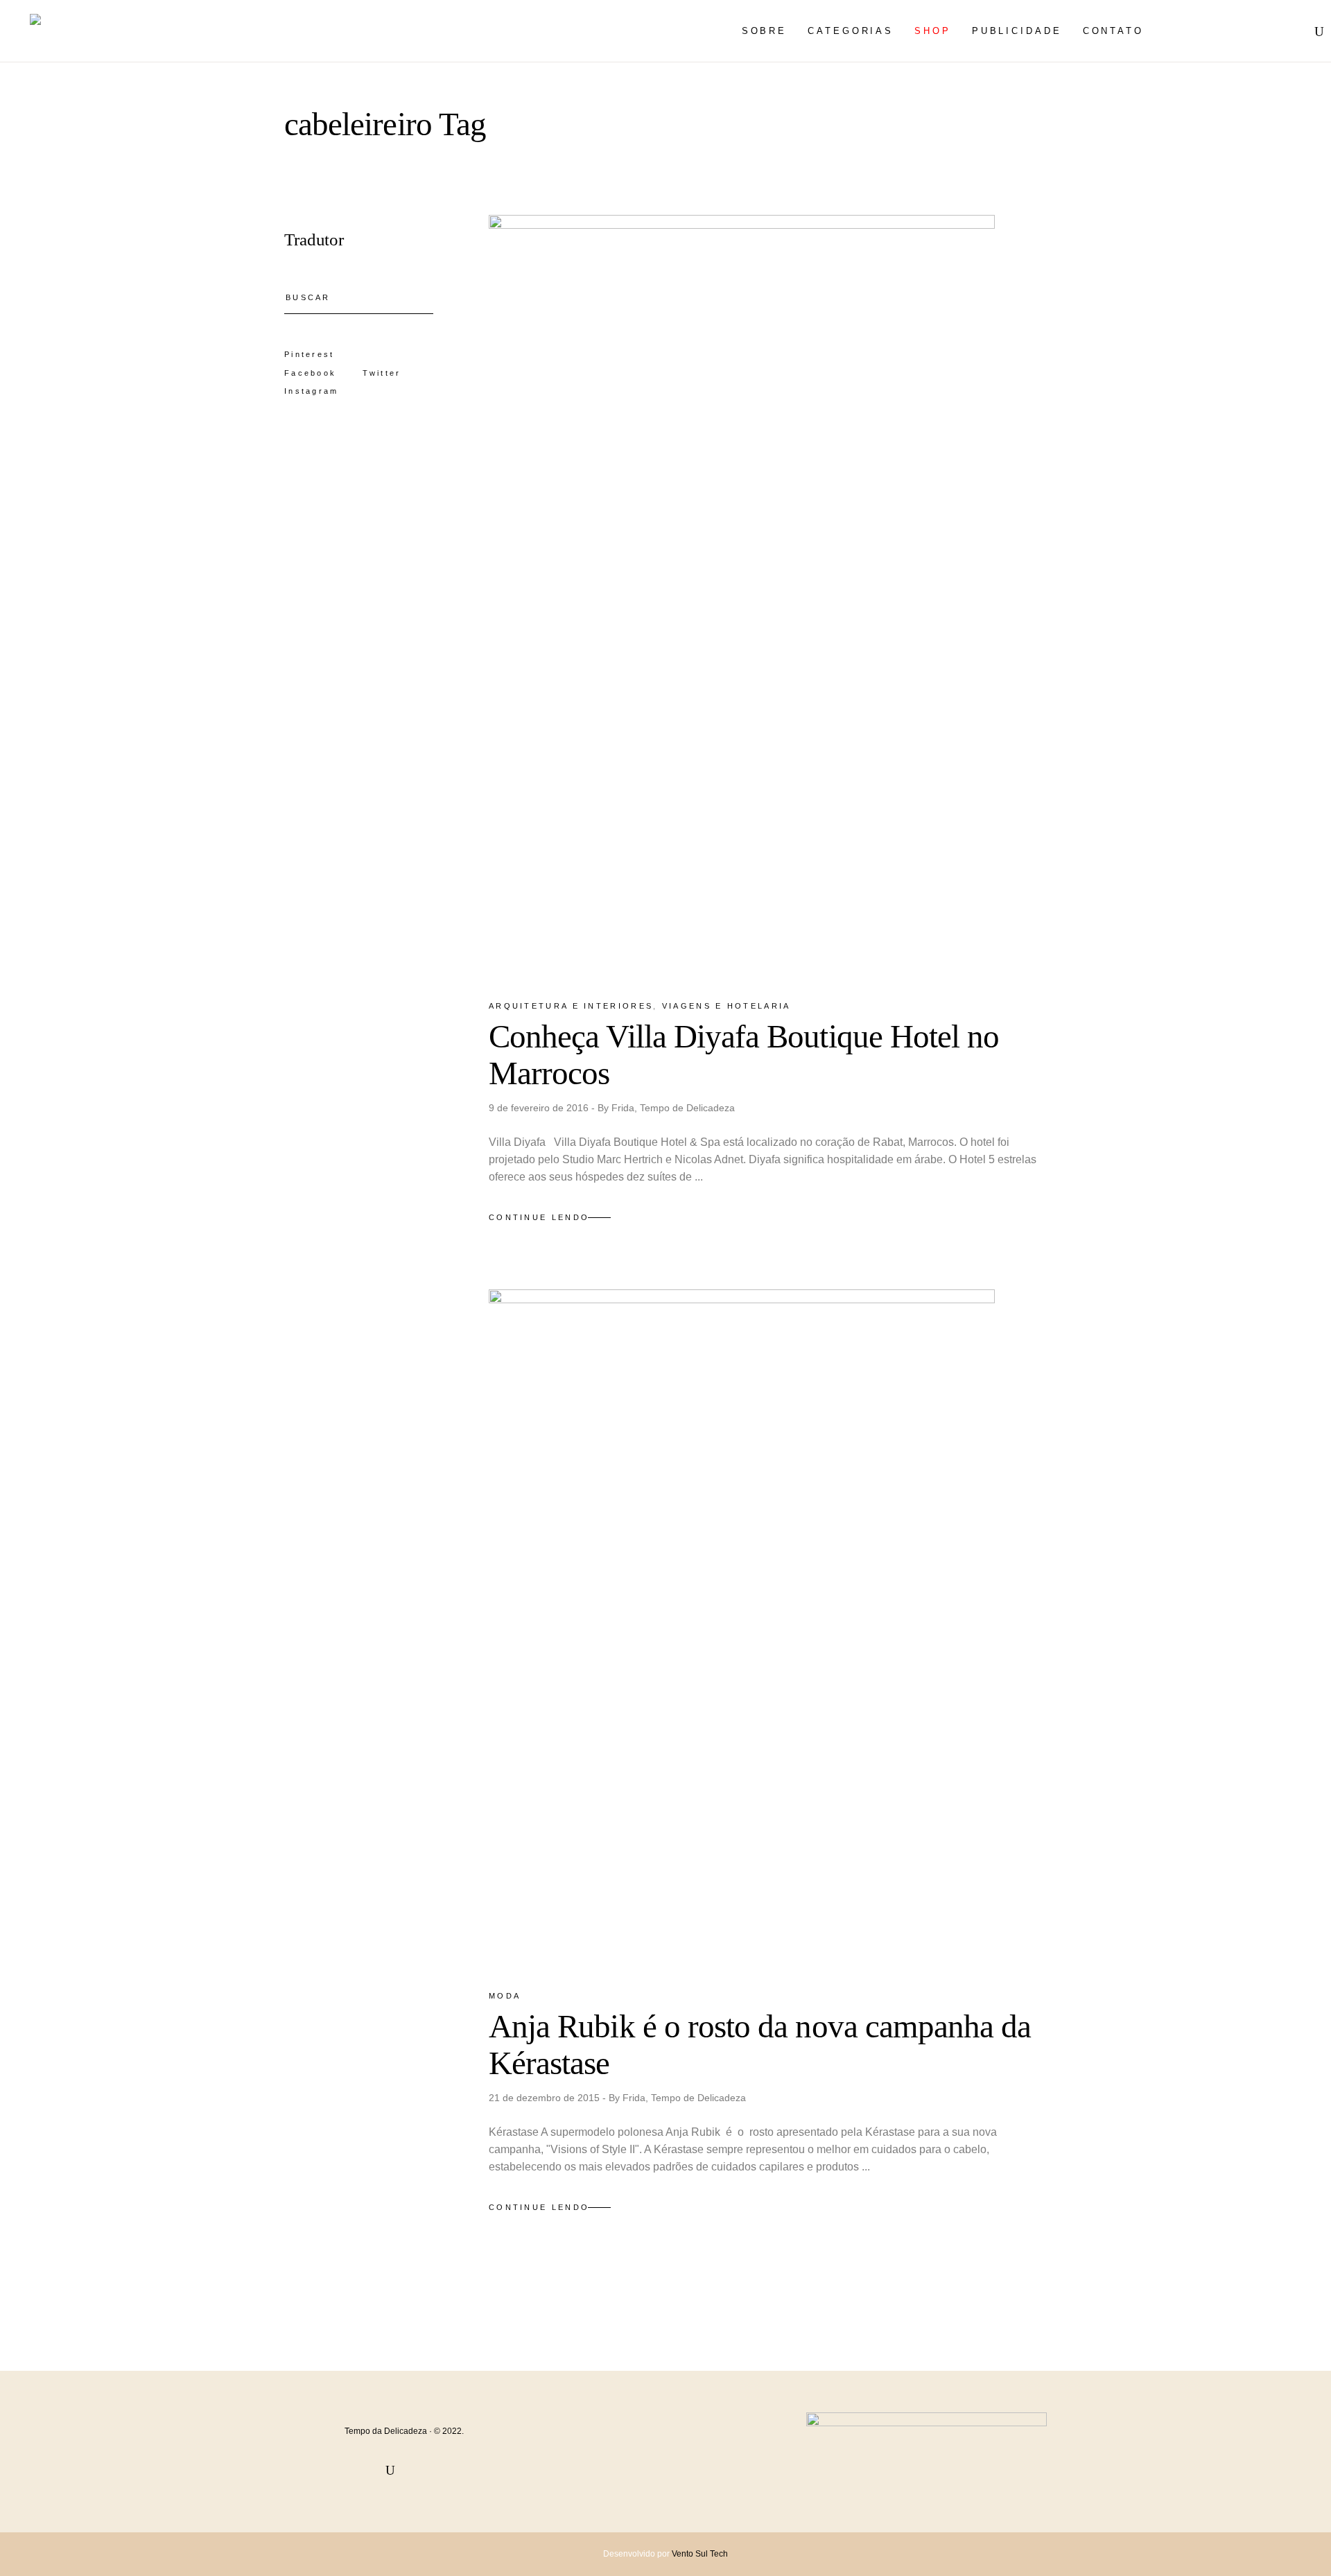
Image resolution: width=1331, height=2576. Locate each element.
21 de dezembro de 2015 (546, 2098)
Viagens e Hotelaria (727, 1006)
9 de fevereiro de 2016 (540, 1108)
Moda (505, 1996)
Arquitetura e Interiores (571, 1006)
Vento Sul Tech (700, 2554)
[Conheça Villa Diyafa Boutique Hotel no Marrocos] (742, 595)
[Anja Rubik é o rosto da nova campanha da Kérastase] (742, 1627)
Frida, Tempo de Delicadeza (673, 1108)
